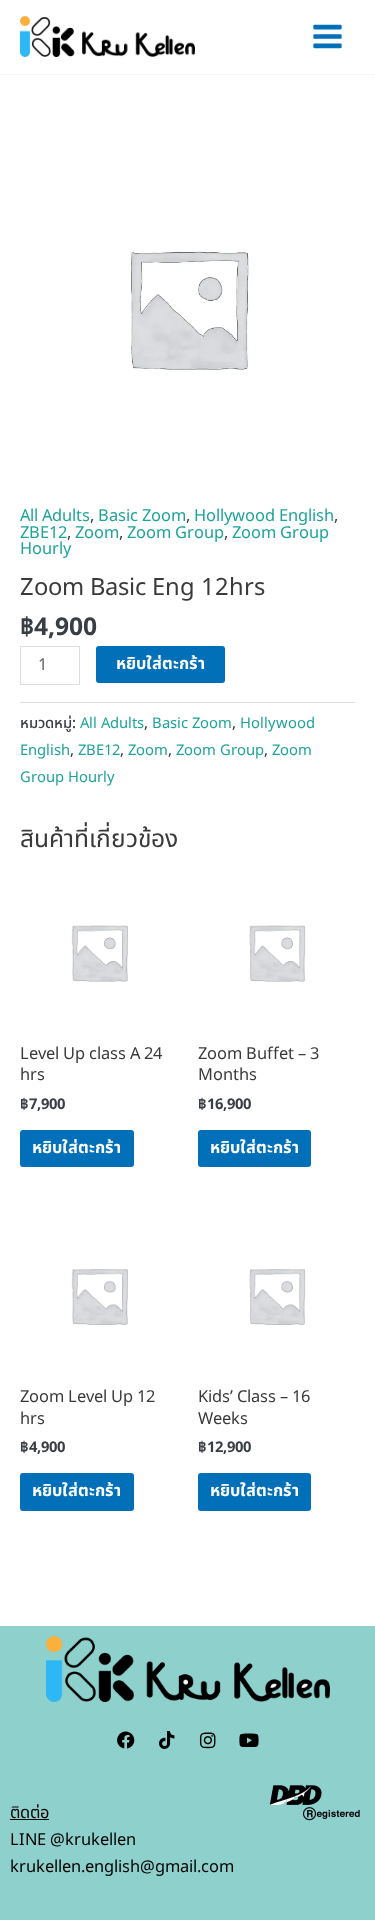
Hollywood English (264, 516)
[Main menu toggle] (327, 37)
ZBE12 (43, 533)
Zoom (97, 533)
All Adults (55, 516)
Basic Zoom (142, 516)
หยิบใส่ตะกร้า (160, 664)
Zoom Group (175, 533)
